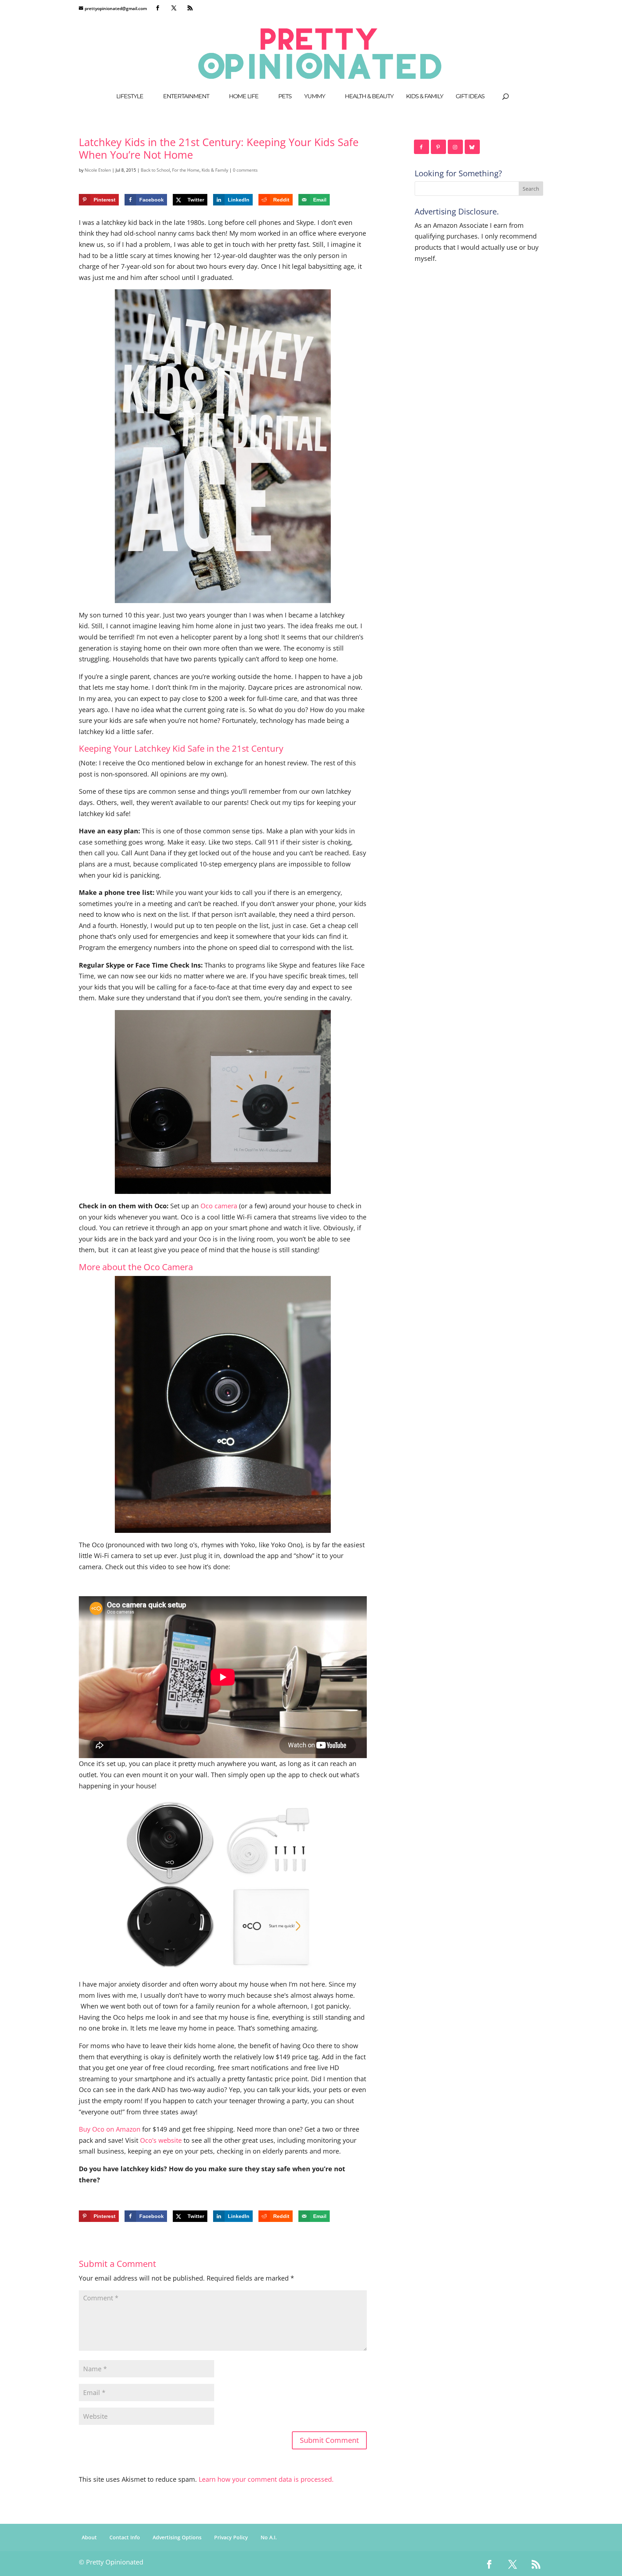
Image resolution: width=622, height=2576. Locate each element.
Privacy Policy (231, 2537)
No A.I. (269, 2537)
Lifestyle (130, 97)
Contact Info (125, 2537)
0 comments (245, 170)
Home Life (244, 97)
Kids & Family (425, 97)
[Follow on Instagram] (456, 147)
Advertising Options (177, 2537)
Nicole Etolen (98, 170)
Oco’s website (161, 2140)
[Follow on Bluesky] (473, 147)
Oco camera (219, 1206)
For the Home (186, 170)
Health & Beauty (369, 97)
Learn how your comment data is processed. (266, 2479)
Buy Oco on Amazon (110, 2129)
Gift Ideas (470, 97)
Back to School (155, 170)
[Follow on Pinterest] (439, 147)
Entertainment (186, 97)
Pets (285, 97)
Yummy (315, 97)
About (89, 2537)
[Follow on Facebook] (422, 147)
